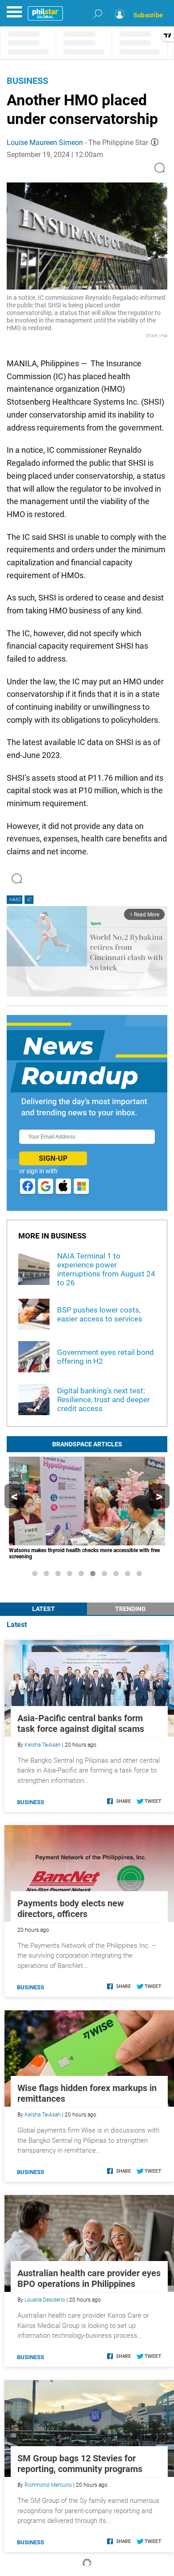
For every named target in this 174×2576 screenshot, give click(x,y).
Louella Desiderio (45, 2300)
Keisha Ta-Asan (43, 1745)
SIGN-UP (53, 1158)
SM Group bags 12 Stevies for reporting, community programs (80, 2464)
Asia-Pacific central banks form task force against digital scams (81, 1723)
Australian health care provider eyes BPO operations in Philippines (89, 2278)
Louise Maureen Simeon (45, 143)
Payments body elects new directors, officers (71, 1909)
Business (27, 81)
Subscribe (148, 15)
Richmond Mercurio (48, 2485)
